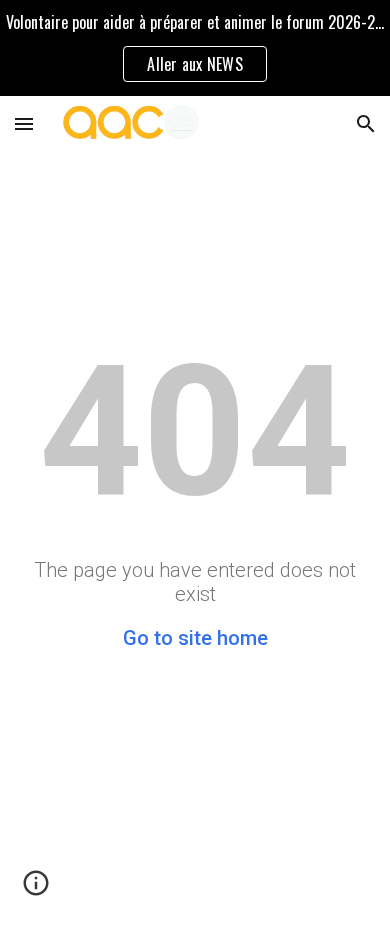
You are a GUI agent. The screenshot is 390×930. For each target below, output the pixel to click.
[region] (195, 48)
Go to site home (195, 638)
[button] (24, 123)
